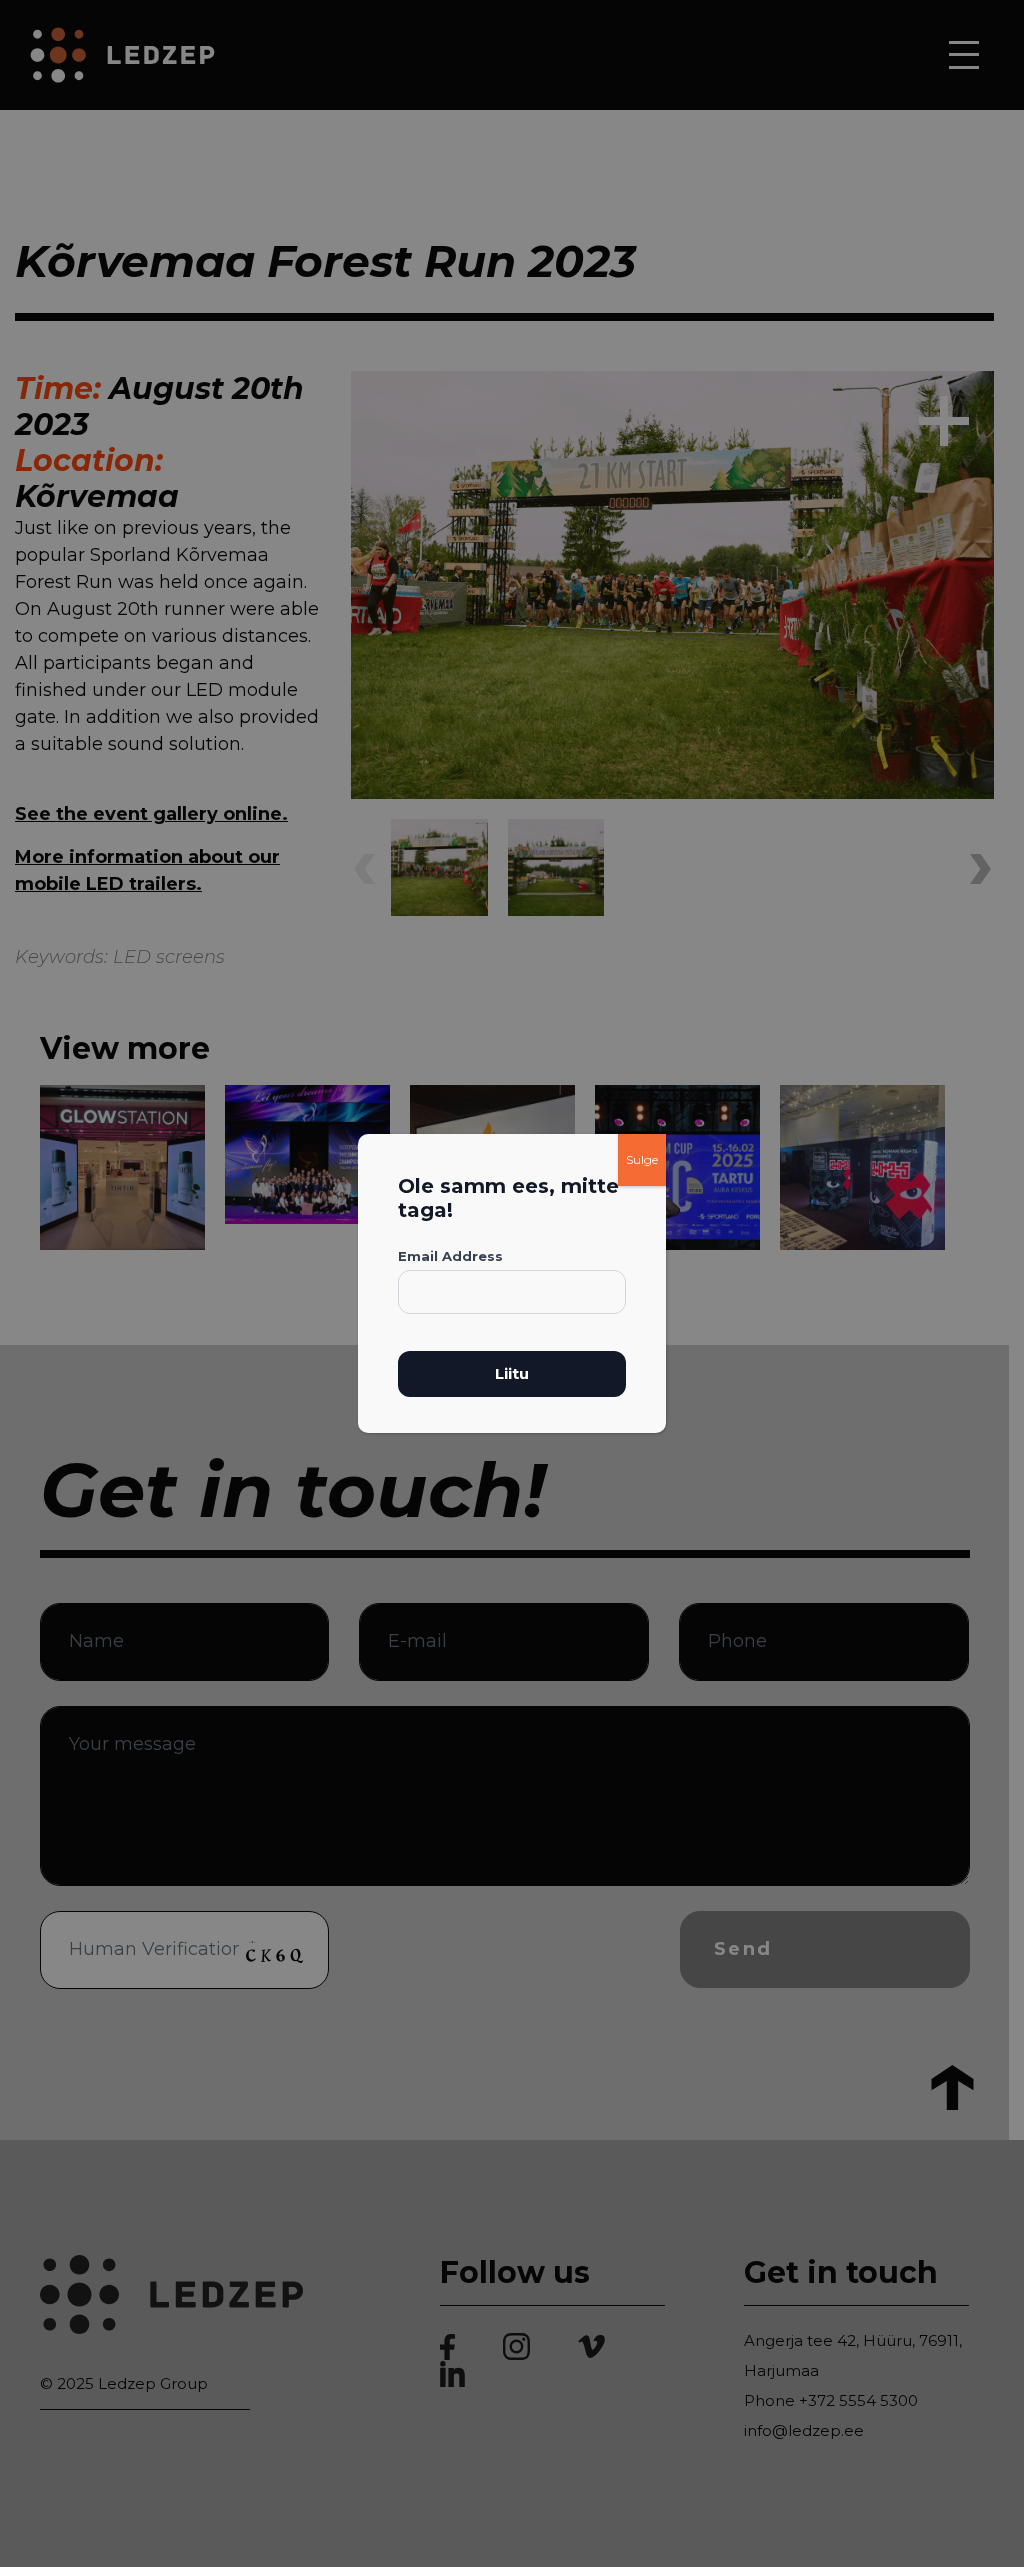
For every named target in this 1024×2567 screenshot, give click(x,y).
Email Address (450, 1256)
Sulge (642, 1159)
